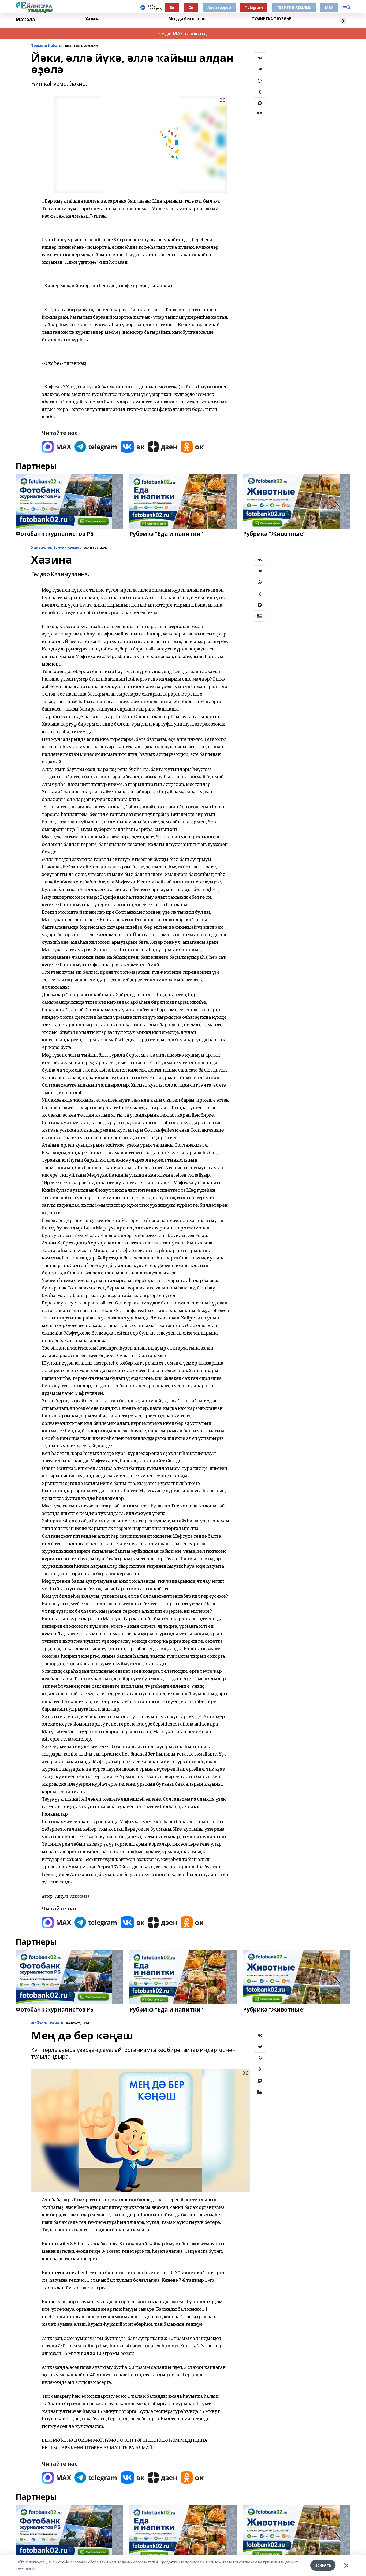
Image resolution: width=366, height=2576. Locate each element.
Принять (323, 2565)
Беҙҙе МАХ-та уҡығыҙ (183, 34)
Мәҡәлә (25, 20)
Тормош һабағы (47, 46)
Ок (191, 7)
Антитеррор (219, 7)
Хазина (92, 19)
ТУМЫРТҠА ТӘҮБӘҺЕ (271, 19)
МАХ (329, 7)
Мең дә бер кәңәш (187, 19)
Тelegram (254, 7)
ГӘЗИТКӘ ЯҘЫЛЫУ (294, 7)
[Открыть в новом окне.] (57, 447)
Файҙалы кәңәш (47, 2023)
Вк (172, 7)
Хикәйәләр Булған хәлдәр (56, 547)
